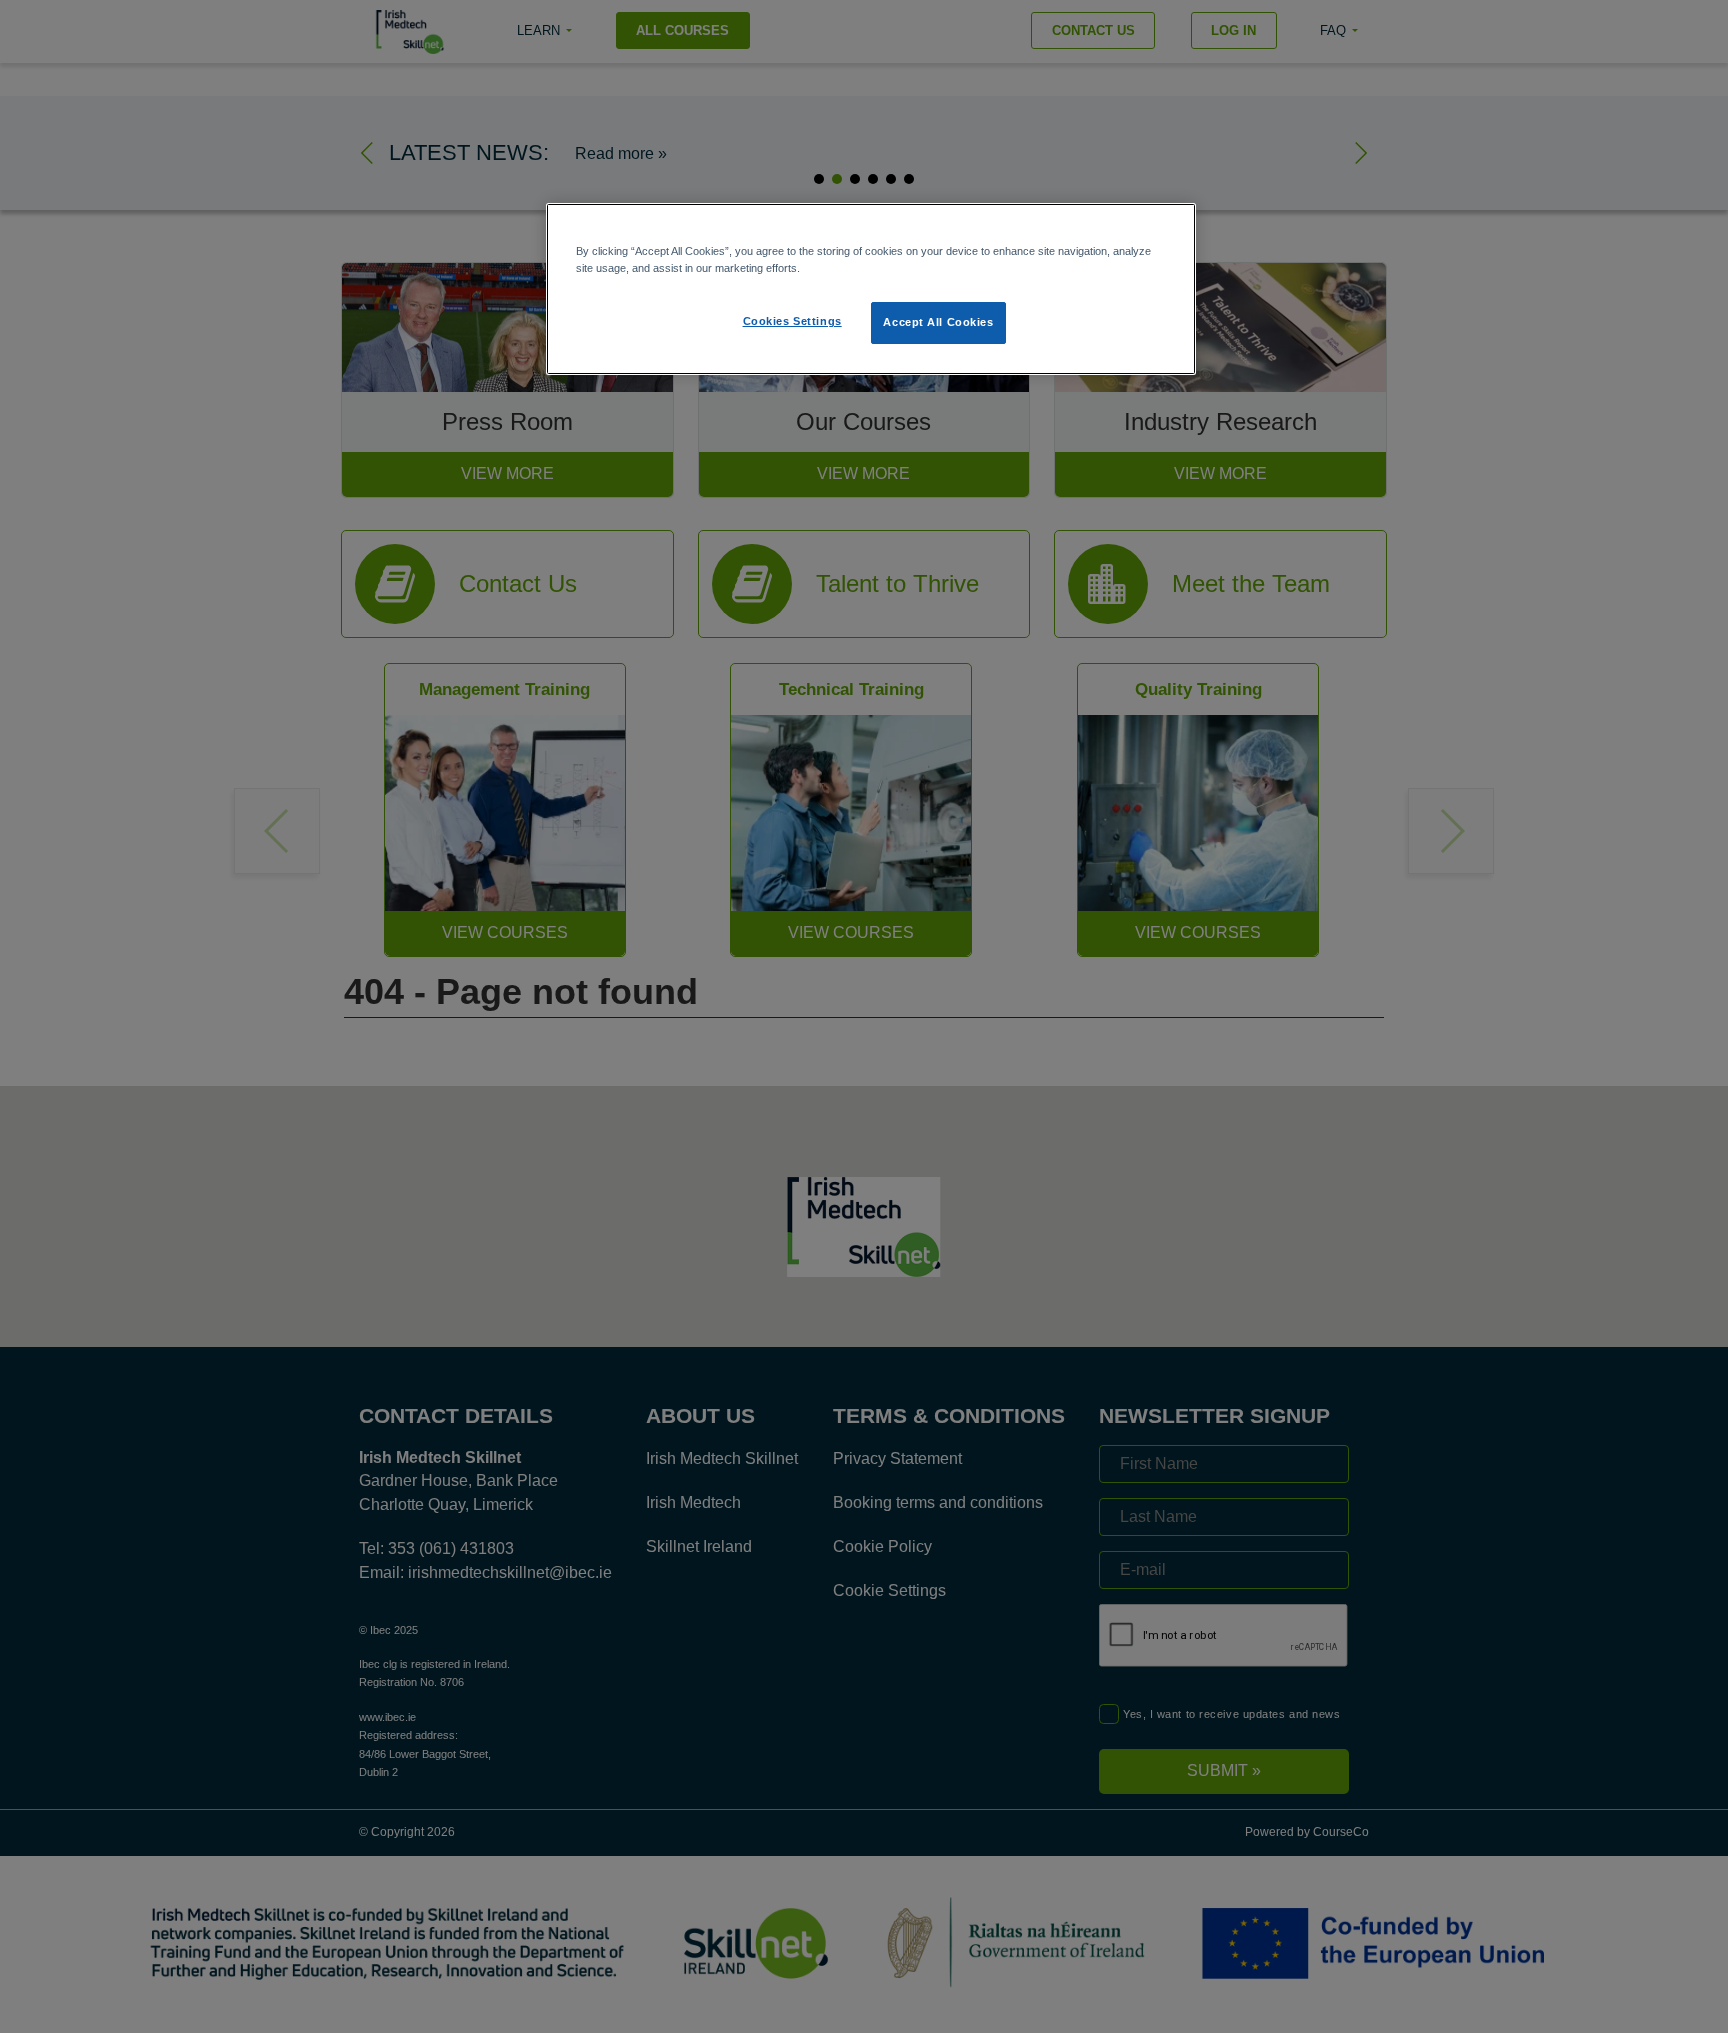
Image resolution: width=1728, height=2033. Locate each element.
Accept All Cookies (938, 322)
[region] (871, 289)
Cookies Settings (792, 321)
